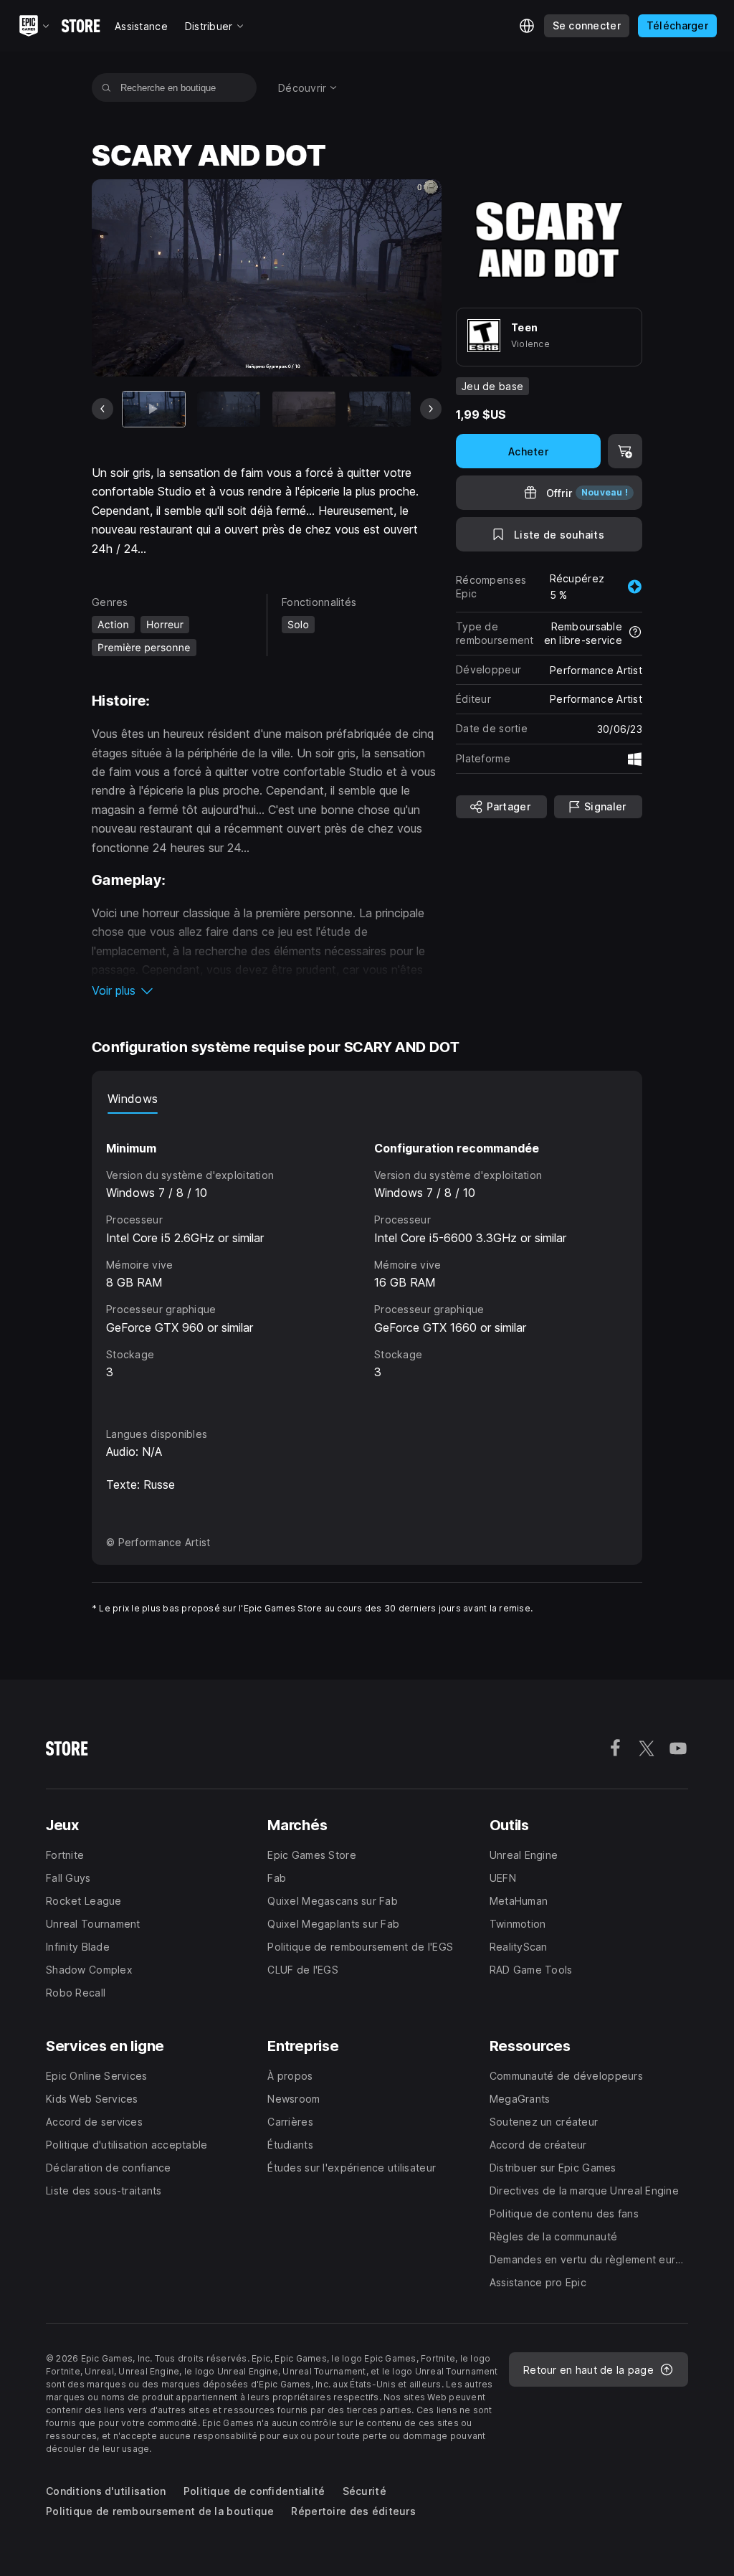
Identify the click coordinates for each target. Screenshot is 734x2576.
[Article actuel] (154, 409)
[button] (267, 990)
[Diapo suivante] (431, 409)
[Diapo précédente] (103, 409)
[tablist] (367, 1099)
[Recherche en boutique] (106, 87)
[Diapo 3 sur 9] (304, 409)
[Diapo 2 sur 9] (229, 409)
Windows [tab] (133, 1099)
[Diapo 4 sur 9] (379, 409)
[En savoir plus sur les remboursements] (635, 633)
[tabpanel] (367, 1257)
